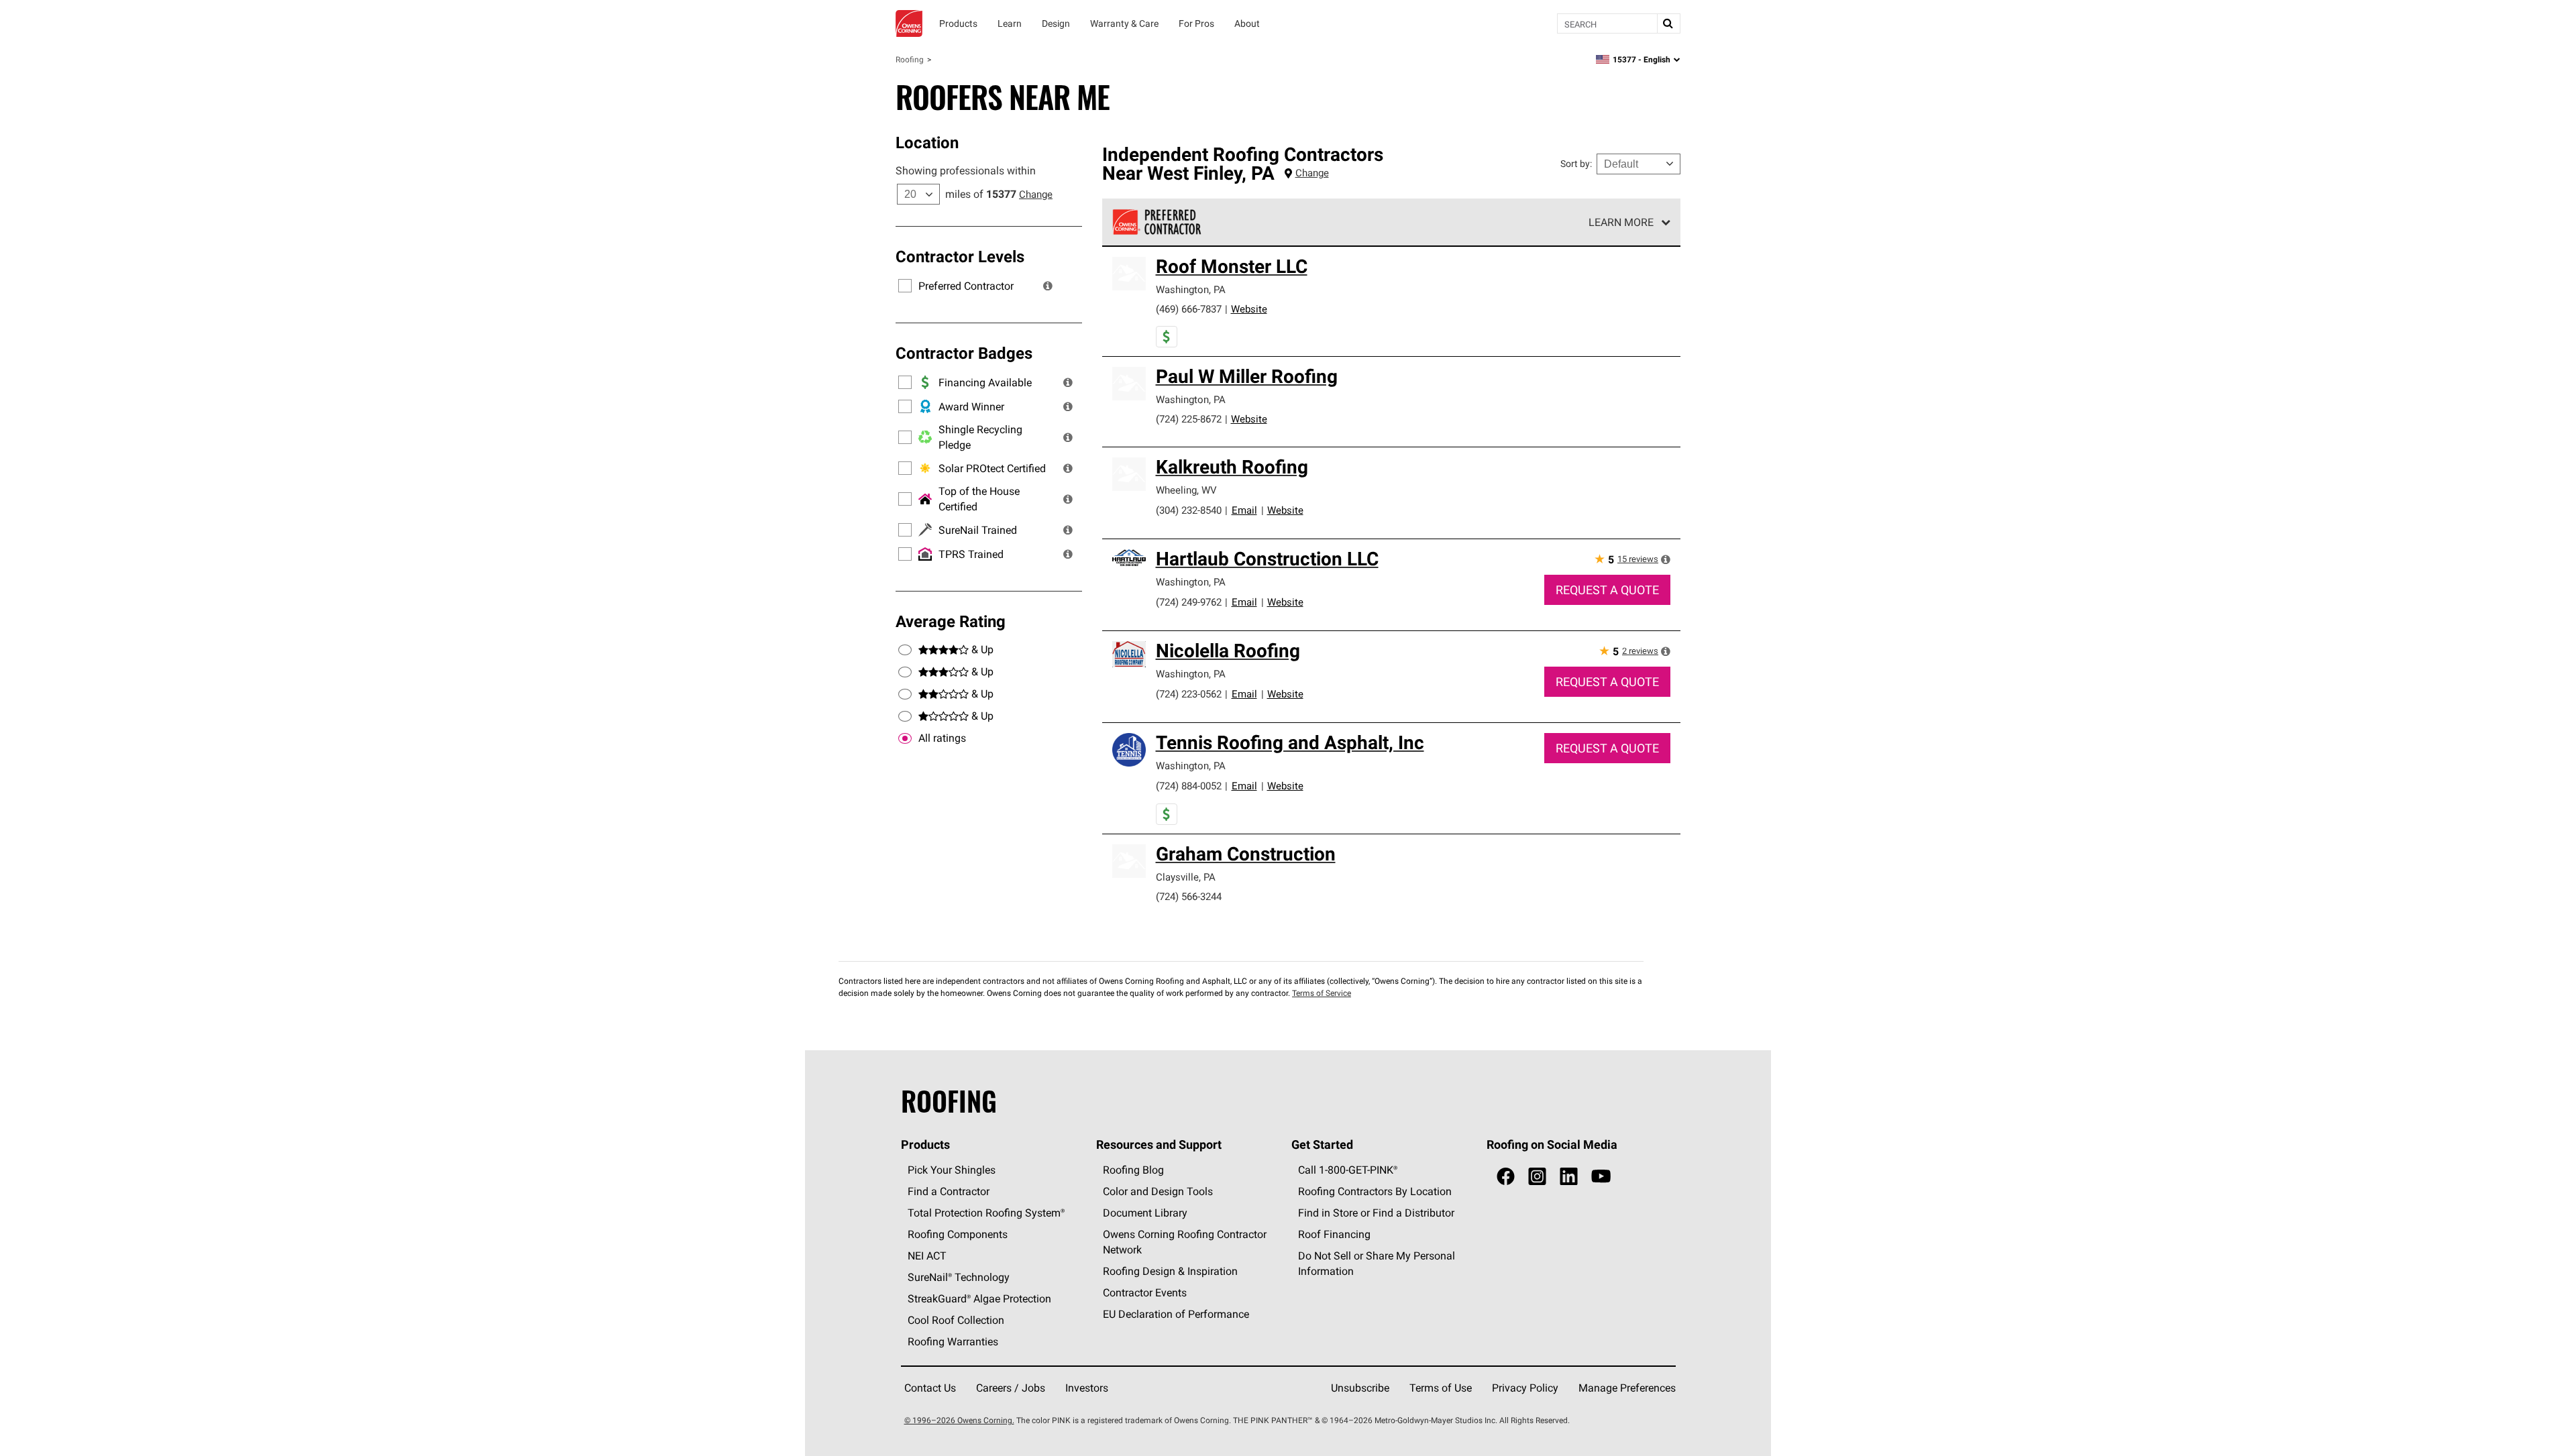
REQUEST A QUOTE (1607, 590)
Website (1249, 309)
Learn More (1621, 222)
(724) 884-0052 (1189, 786)
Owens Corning (909, 23)
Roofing (910, 59)
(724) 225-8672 (1189, 419)
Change (1036, 194)
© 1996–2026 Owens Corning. (959, 1420)
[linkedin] (1569, 1177)
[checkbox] (905, 738)
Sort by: (1576, 164)
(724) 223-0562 (1189, 694)
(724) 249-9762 (1189, 602)
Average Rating (951, 621)
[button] (1048, 286)
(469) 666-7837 (1189, 309)
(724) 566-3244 (1189, 896)
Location (927, 142)
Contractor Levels (960, 256)
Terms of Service (1322, 993)
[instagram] (1537, 1177)
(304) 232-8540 (1189, 510)
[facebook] (1506, 1177)
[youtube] (1601, 1177)
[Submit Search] (1668, 23)
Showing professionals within (966, 170)
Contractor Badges (964, 353)
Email (1244, 510)
